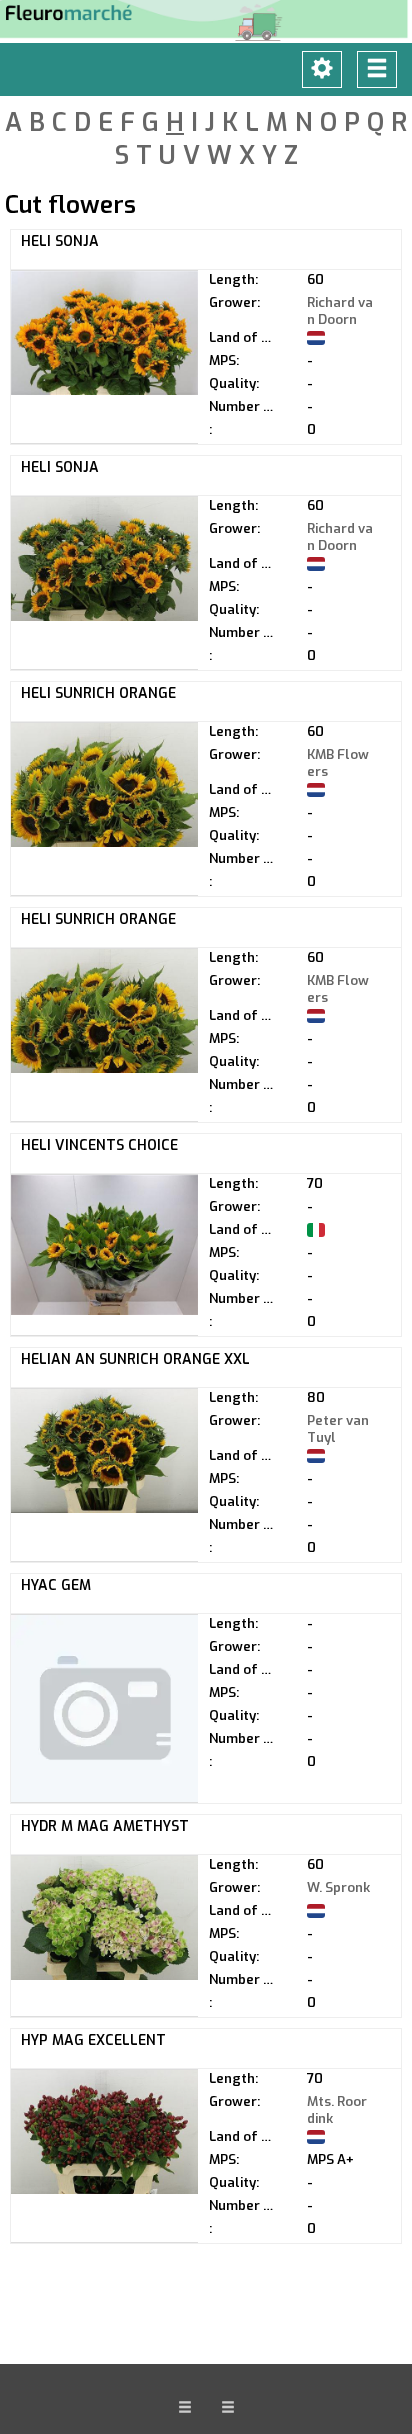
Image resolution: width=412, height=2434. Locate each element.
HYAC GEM (56, 1585)
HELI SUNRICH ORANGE (98, 693)
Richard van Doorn (340, 311)
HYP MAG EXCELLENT (93, 2040)
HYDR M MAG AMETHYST (105, 1826)
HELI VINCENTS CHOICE (99, 1145)
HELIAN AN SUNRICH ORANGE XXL (135, 1359)
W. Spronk (338, 1887)
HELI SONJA (60, 241)
